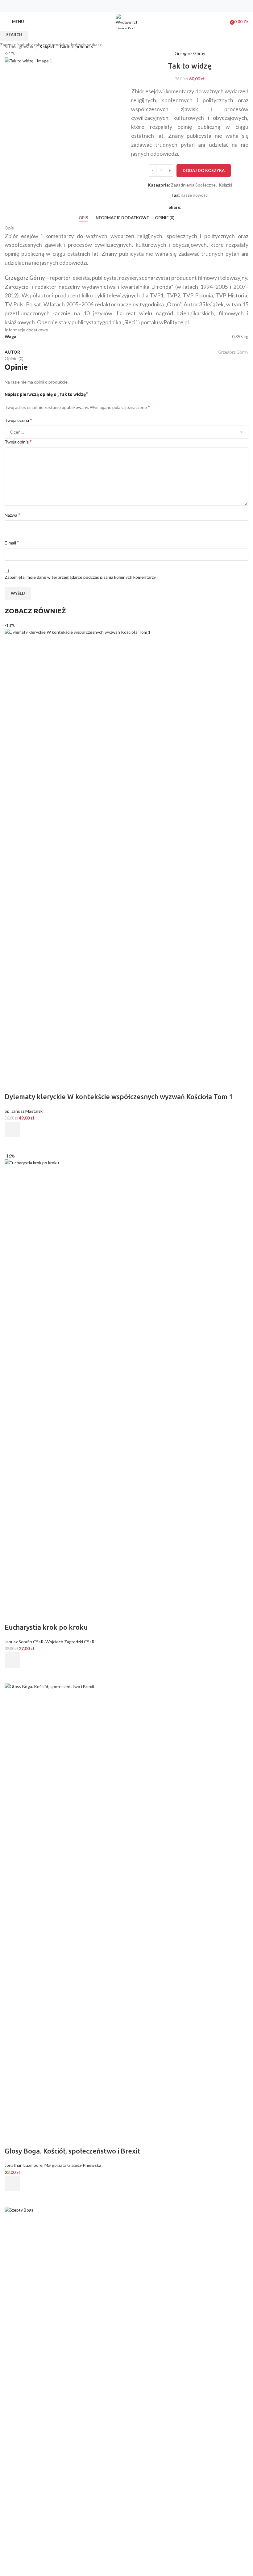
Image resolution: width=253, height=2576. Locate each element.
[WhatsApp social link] (138, 6)
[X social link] (123, 6)
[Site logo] (126, 21)
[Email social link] (130, 6)
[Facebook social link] (115, 6)
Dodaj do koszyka (204, 170)
